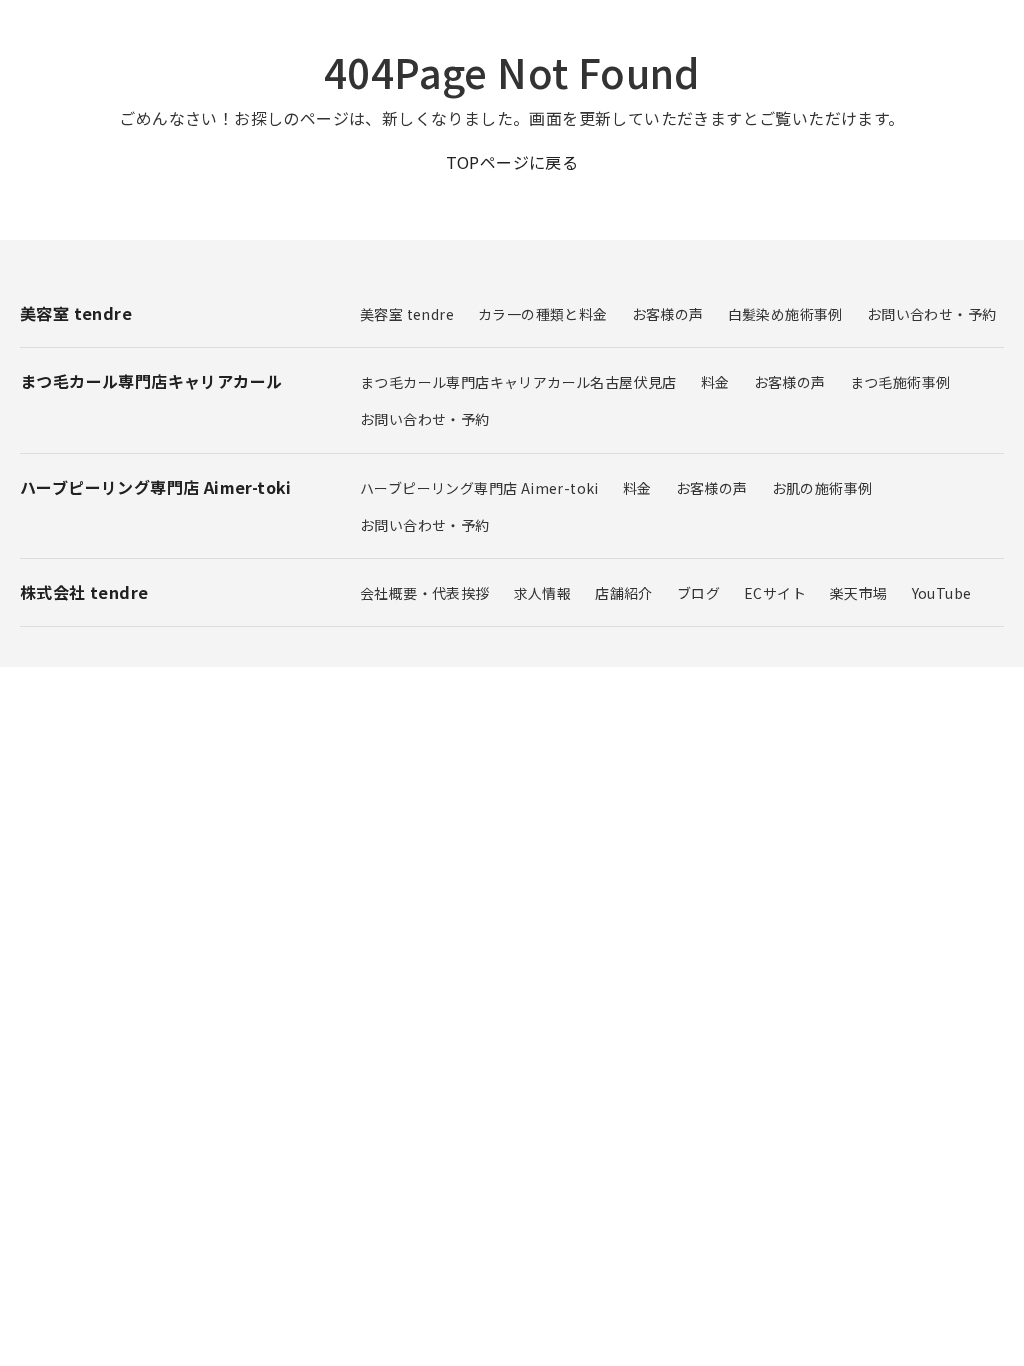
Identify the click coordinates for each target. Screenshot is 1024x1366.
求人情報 (543, 593)
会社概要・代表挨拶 (425, 593)
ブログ (698, 593)
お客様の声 (668, 314)
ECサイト (775, 593)
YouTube (942, 593)
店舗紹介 (624, 593)
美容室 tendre (407, 314)
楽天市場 (859, 593)
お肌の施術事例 (822, 488)
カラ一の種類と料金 (543, 314)
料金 (715, 382)
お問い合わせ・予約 (932, 314)
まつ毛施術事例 (900, 382)
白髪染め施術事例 (785, 314)
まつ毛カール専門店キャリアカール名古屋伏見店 (518, 382)
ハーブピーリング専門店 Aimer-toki (479, 488)
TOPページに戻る (512, 162)
